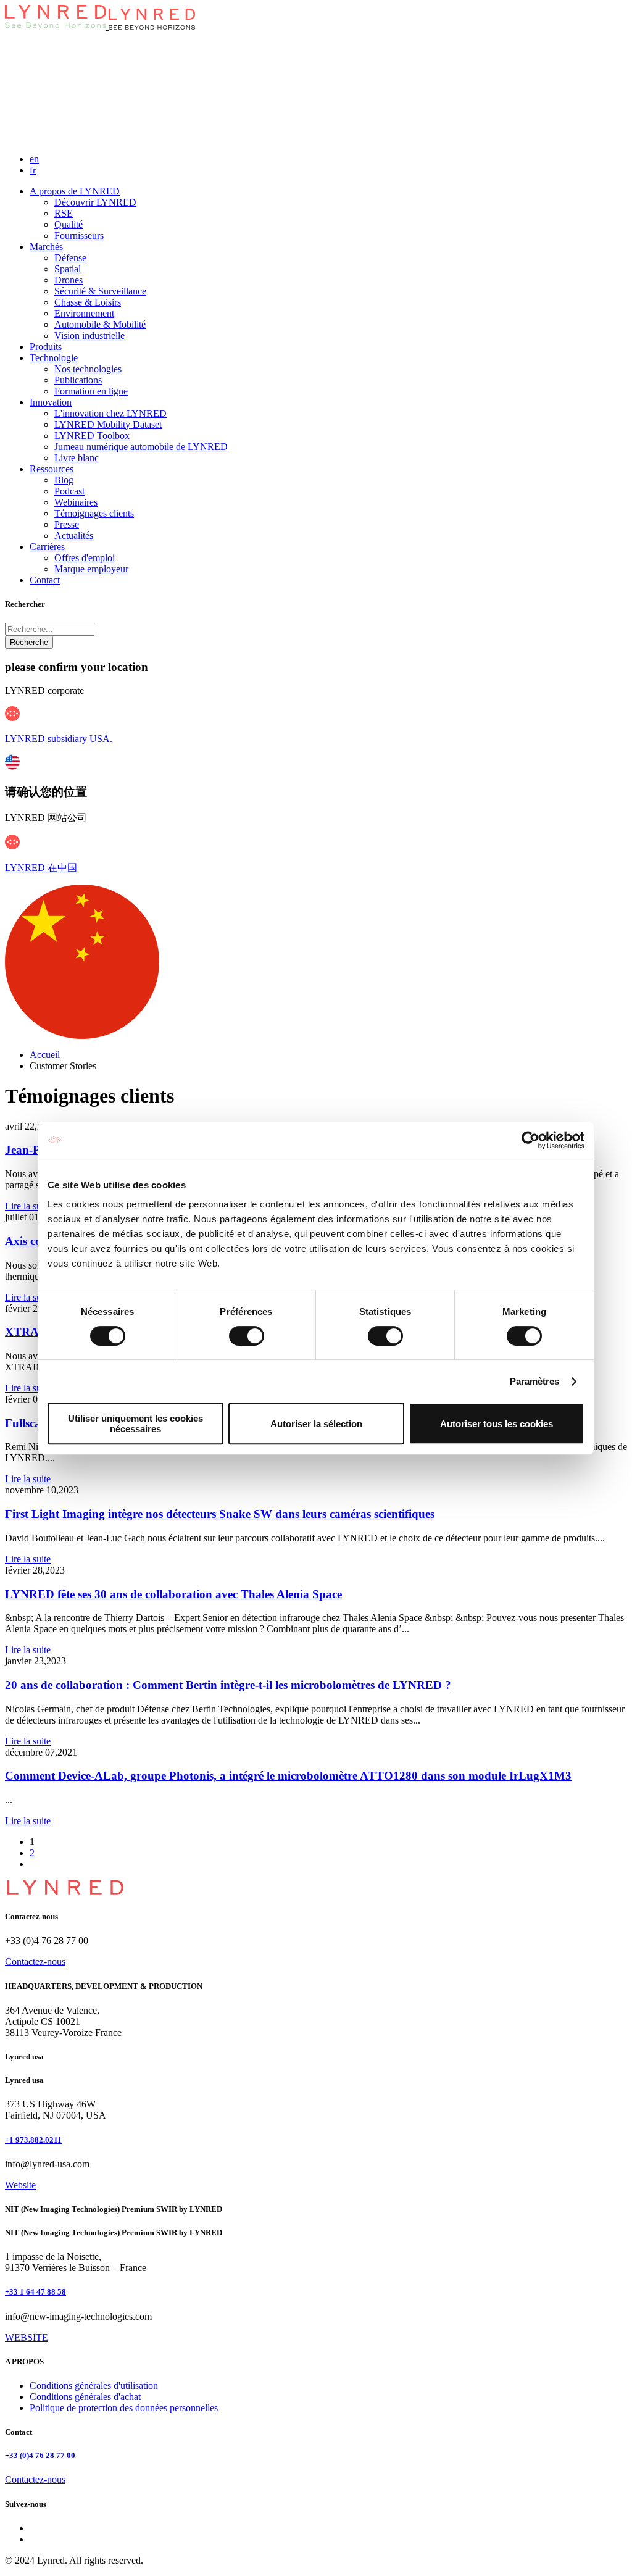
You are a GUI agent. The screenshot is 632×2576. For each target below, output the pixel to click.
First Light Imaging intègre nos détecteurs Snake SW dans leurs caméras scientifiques (220, 1514)
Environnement (84, 313)
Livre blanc (77, 458)
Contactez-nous (35, 1961)
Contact (45, 580)
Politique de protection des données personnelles (124, 2408)
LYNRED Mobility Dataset (108, 424)
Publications (78, 380)
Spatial (68, 269)
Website (20, 2185)
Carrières (47, 547)
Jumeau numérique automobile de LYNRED (141, 447)
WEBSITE (27, 2337)
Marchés (46, 247)
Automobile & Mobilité (100, 324)
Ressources (52, 469)
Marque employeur (91, 569)
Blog (64, 480)
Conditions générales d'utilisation (94, 2386)
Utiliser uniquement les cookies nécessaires (135, 1423)
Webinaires (76, 502)
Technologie (54, 358)
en (34, 159)
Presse (67, 524)
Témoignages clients (94, 513)
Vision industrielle (89, 336)
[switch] (247, 1336)
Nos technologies (88, 369)
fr (33, 170)
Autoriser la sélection (316, 1424)
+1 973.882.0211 (33, 2140)
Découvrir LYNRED (95, 202)
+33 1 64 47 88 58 (35, 2292)
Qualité (69, 224)
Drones (69, 280)
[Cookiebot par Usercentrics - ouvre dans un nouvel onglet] (530, 1140)
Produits (46, 347)
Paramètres (535, 1381)
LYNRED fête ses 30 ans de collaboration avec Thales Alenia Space (173, 1594)
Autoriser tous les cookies (497, 1424)
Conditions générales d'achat (85, 2397)
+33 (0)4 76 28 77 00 (40, 2455)
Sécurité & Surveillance (100, 291)
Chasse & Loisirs (88, 302)
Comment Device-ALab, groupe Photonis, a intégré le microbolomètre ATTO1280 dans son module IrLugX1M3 (288, 1776)
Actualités (74, 536)
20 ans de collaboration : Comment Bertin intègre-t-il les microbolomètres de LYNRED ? (228, 1685)
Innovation (51, 402)
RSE (64, 213)
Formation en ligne (91, 391)
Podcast (69, 491)
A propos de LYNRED (75, 191)
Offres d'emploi (85, 558)
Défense (70, 258)
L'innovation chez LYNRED (110, 413)
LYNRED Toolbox (92, 436)
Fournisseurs (79, 236)
